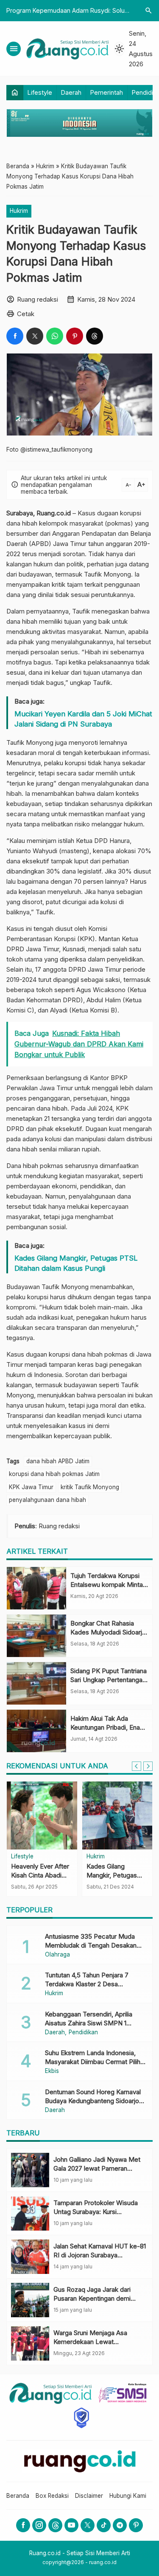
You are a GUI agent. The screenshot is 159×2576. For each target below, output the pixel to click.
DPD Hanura (112, 841)
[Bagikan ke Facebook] (15, 336)
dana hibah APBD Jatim (58, 1461)
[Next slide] (148, 1766)
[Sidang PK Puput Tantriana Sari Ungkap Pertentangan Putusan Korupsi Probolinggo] (36, 1683)
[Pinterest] (136, 2525)
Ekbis (52, 2071)
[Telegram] (120, 2525)
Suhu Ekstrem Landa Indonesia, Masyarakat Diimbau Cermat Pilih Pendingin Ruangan (93, 2062)
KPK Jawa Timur (31, 1487)
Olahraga (57, 1955)
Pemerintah (107, 92)
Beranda (18, 2496)
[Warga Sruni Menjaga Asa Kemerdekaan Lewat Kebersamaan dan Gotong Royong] (30, 2343)
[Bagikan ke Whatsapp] (55, 336)
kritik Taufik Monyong (90, 1487)
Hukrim (19, 211)
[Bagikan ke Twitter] (35, 336)
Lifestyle (40, 92)
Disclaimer (89, 2496)
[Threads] (55, 2525)
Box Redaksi (52, 2496)
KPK (122, 1108)
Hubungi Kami (128, 2496)
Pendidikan (83, 2033)
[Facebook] (23, 2525)
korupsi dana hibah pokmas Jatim (54, 1474)
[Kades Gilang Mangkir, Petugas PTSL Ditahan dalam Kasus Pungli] (117, 1815)
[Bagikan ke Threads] (95, 336)
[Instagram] (39, 2525)
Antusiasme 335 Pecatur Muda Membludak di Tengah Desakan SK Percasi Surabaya (91, 1945)
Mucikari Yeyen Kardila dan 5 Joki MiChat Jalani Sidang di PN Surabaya (83, 719)
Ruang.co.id (54, 513)
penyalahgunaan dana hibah (47, 1500)
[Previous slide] (137, 1766)
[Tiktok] (104, 2525)
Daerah (71, 92)
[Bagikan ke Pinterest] (75, 336)
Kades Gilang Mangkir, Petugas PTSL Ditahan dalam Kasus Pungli (76, 1263)
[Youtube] (71, 2525)
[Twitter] (88, 2525)
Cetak (26, 314)
